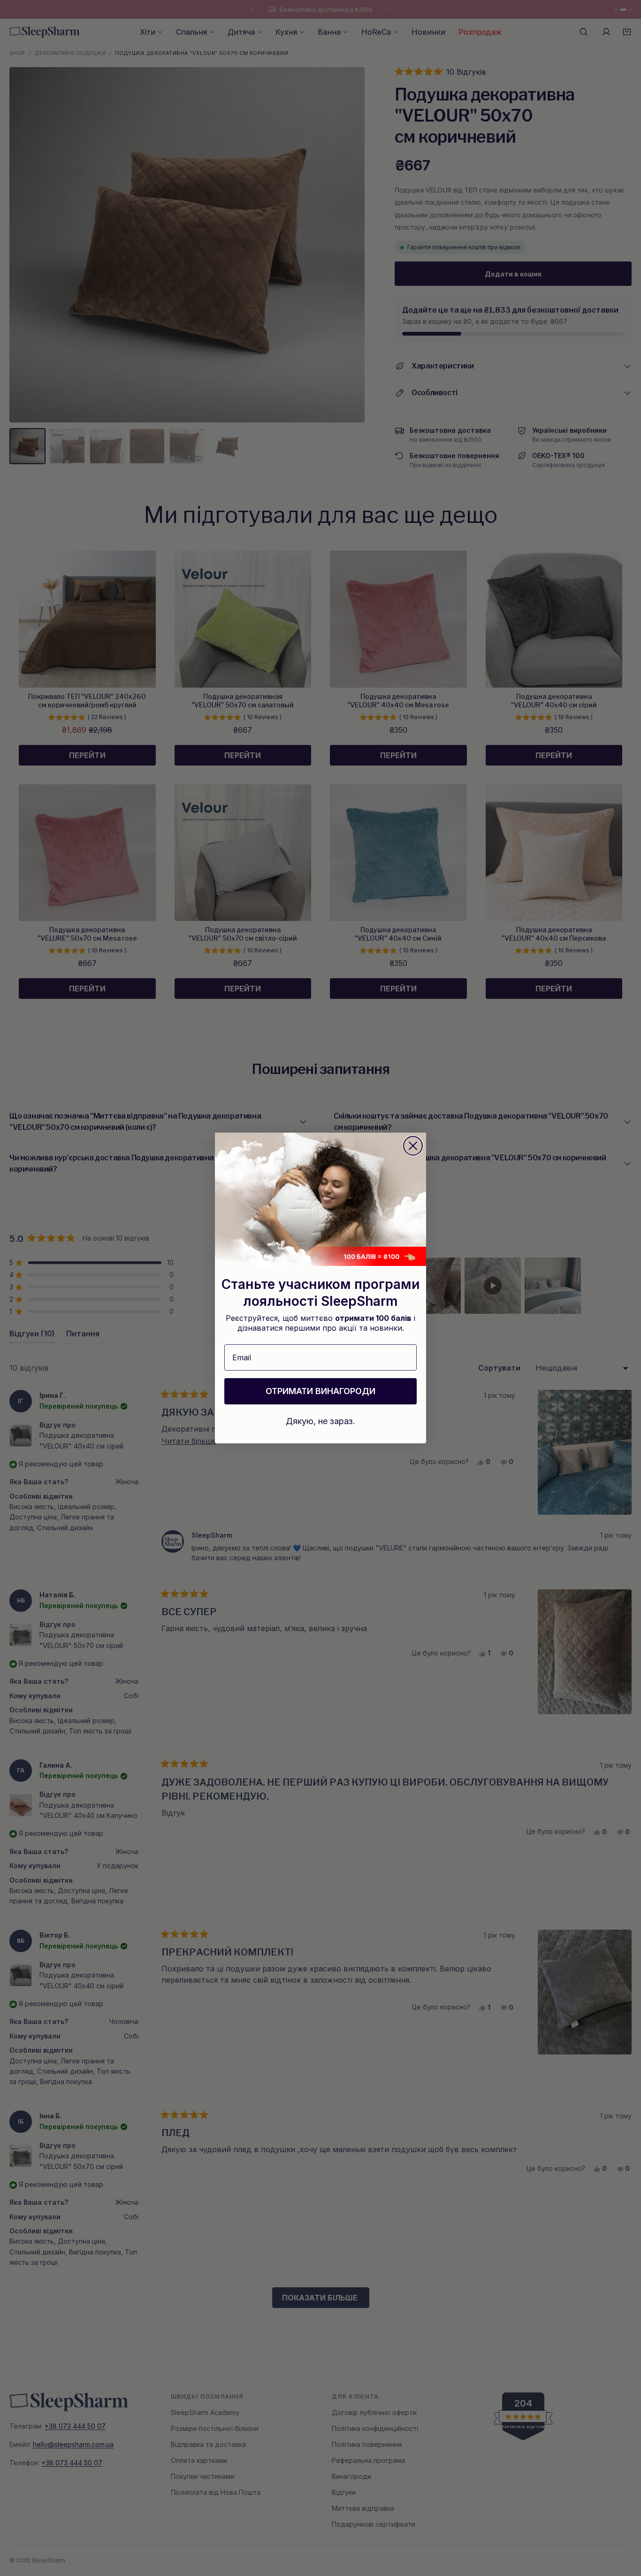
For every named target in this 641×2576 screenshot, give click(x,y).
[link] (320, 1199)
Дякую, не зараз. (320, 1421)
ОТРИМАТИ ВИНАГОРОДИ (320, 1391)
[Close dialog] (413, 1146)
